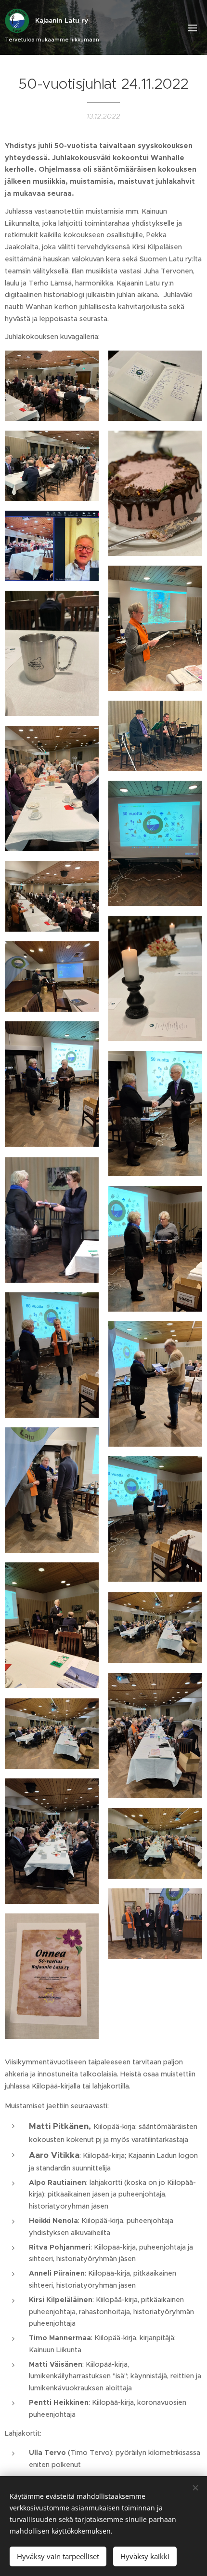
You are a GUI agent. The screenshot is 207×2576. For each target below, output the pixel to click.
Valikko (193, 27)
